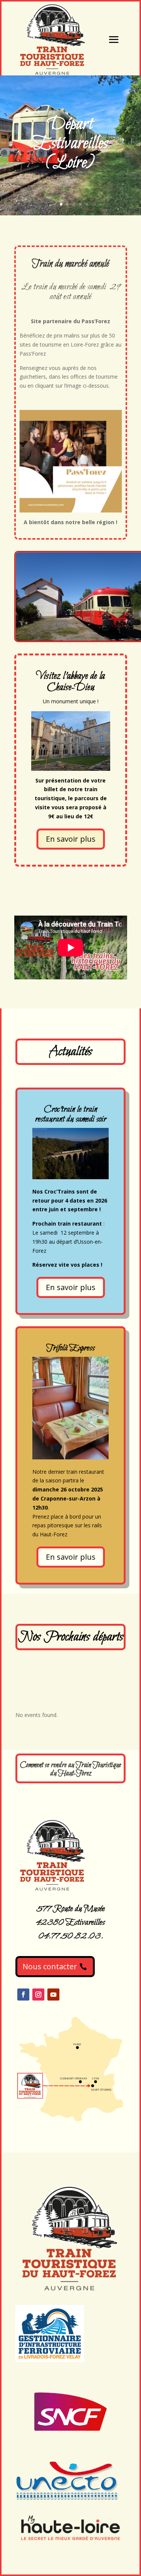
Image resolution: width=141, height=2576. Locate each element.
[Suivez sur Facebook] (23, 1995)
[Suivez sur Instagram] (38, 1995)
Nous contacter (50, 1966)
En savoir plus (71, 839)
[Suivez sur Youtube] (53, 1995)
